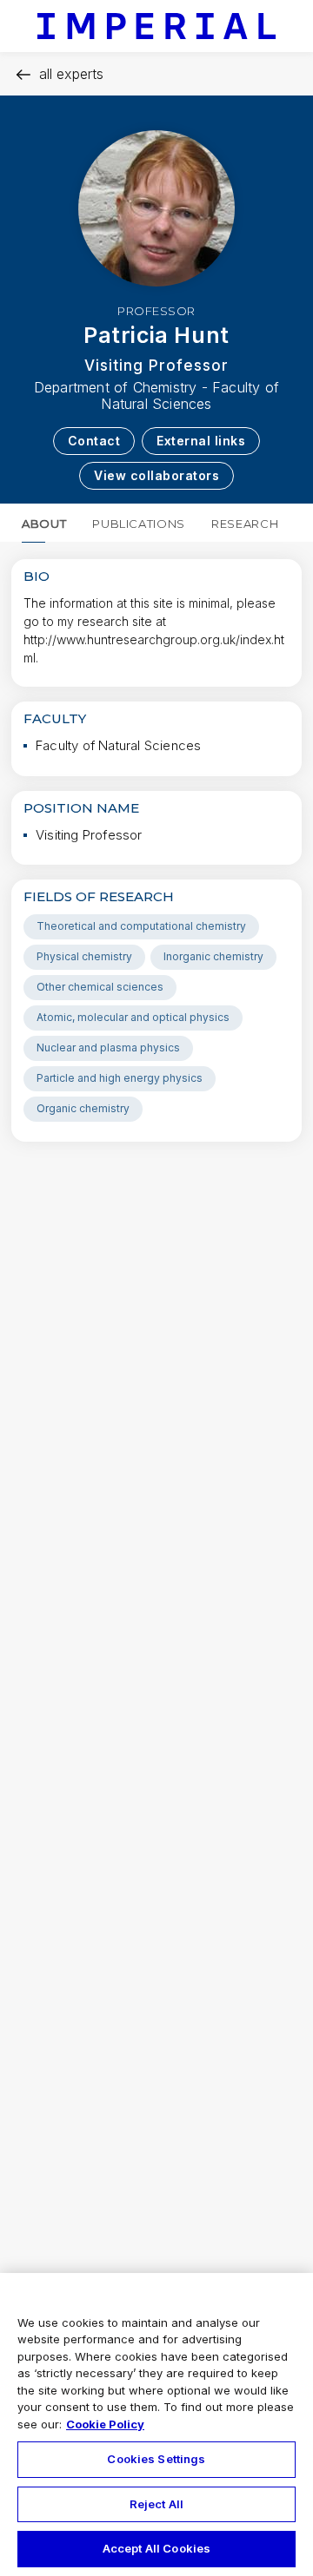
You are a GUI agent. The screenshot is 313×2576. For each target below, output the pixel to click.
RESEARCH (245, 524)
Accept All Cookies (156, 2548)
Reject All (156, 2504)
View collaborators (156, 475)
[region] (156, 2424)
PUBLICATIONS (139, 524)
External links (201, 441)
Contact (94, 441)
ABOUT (44, 524)
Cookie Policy (105, 2424)
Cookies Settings (156, 2459)
